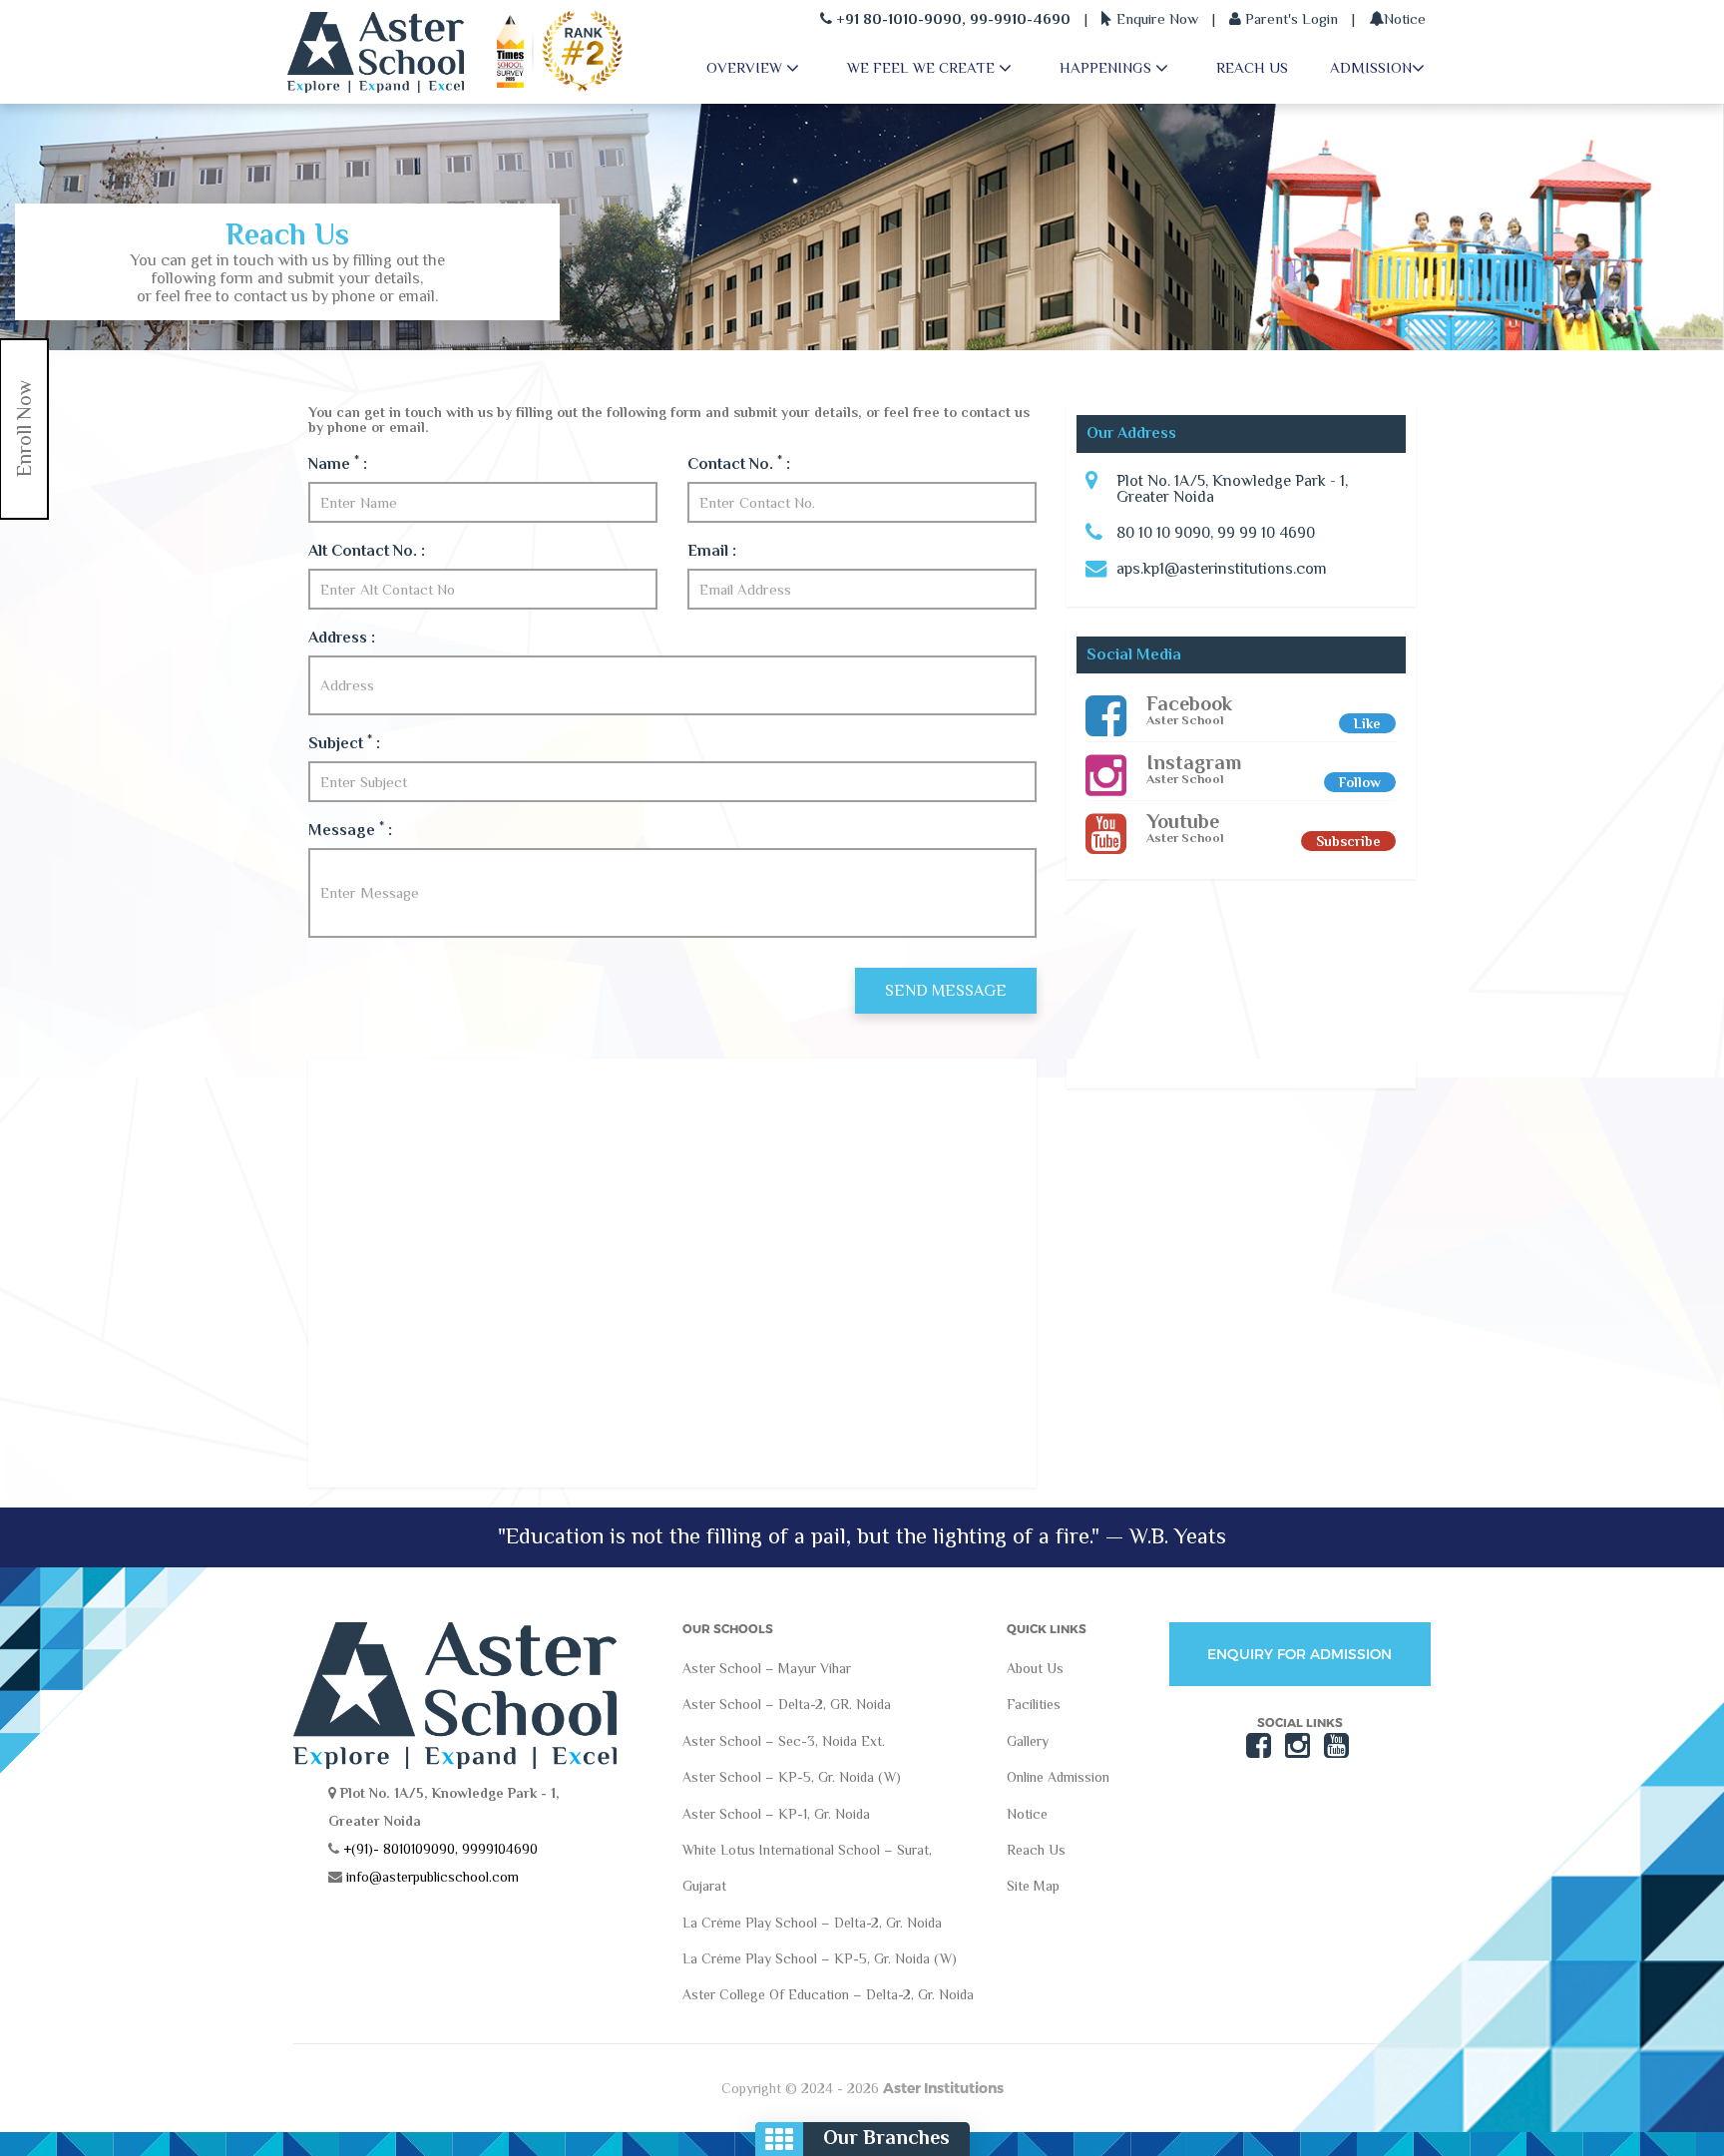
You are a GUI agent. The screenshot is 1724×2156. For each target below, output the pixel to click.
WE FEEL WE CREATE (923, 67)
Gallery (1028, 1741)
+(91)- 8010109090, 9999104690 (438, 1849)
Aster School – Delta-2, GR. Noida (787, 1704)
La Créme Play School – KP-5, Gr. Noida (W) (820, 1958)
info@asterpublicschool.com (432, 1877)
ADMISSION (1371, 67)
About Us (1035, 1668)
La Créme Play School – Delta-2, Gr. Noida (812, 1923)
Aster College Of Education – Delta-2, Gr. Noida (828, 1994)
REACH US (1252, 67)
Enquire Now (1155, 18)
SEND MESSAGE (946, 991)
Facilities (1034, 1704)
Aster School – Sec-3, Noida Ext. (784, 1741)
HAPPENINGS (1107, 67)
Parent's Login (1290, 18)
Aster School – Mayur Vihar (767, 1668)
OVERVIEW (746, 67)
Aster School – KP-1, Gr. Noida (776, 1814)
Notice (1405, 18)
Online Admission (1058, 1777)
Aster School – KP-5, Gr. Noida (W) (792, 1777)
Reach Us (1036, 1850)
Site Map (1033, 1886)
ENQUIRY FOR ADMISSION (1299, 1654)
